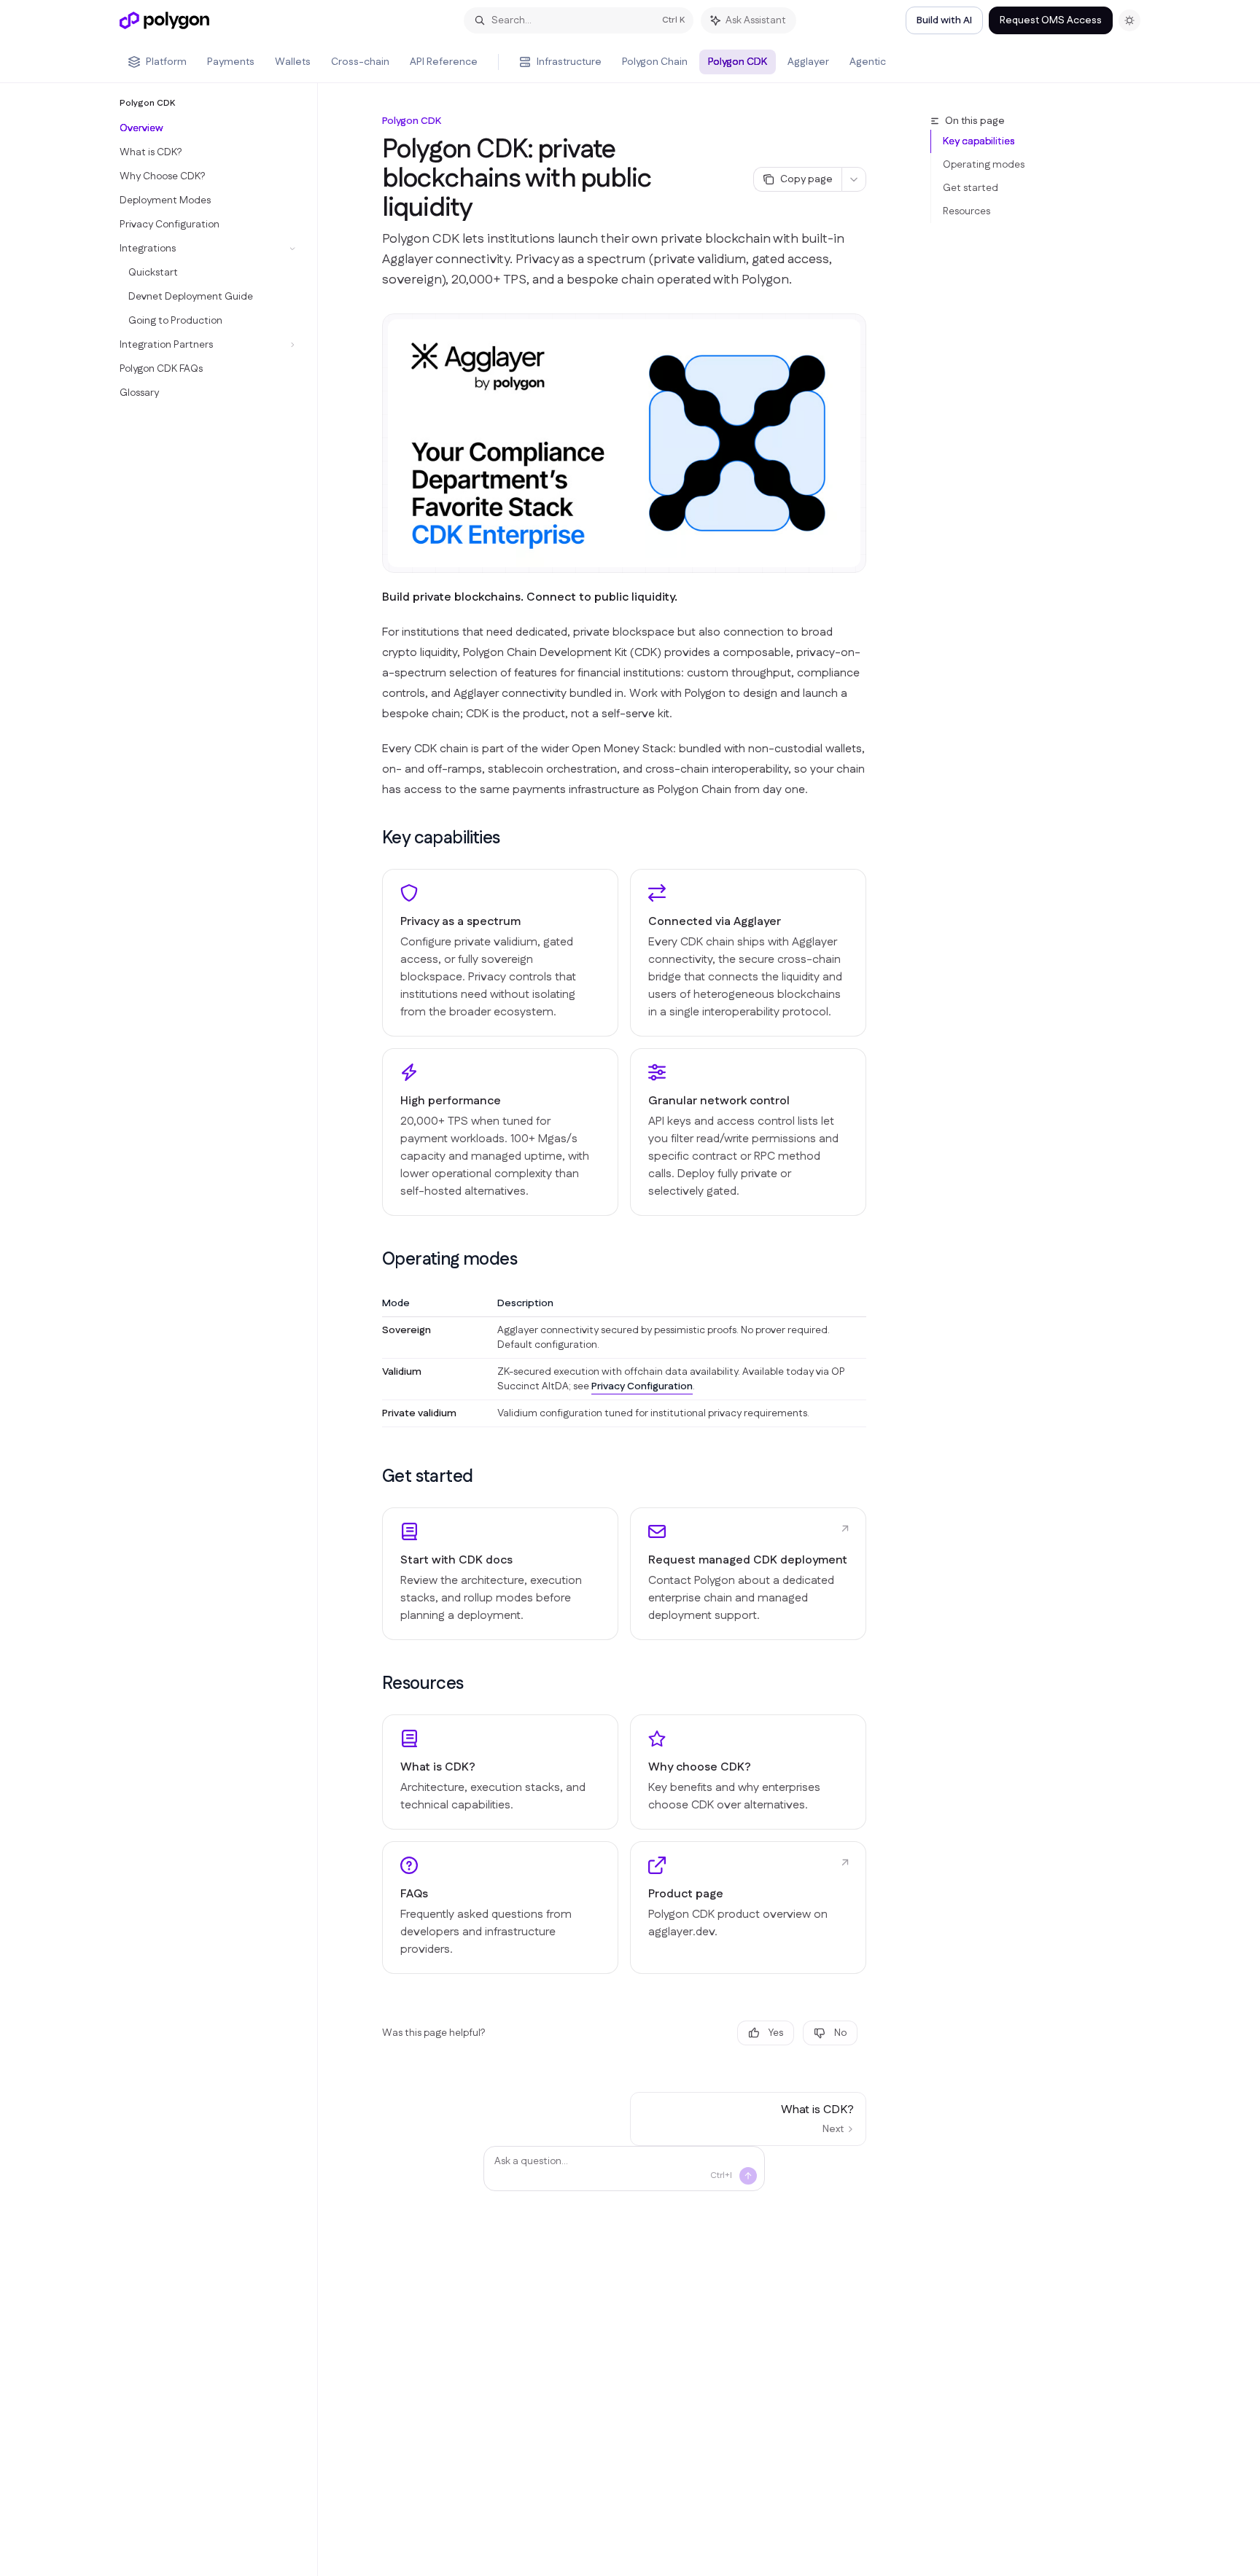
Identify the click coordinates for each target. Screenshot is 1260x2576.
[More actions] (854, 179)
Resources (967, 211)
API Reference (444, 62)
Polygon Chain (655, 62)
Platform (166, 62)
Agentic (868, 62)
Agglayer (808, 62)
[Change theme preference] (1129, 20)
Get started (971, 188)
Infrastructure (569, 62)
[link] (500, 1574)
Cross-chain (360, 62)
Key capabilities (979, 141)
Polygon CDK (738, 62)
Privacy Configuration (642, 1386)
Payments (231, 62)
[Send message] (748, 2176)
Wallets (293, 62)
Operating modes (984, 165)
